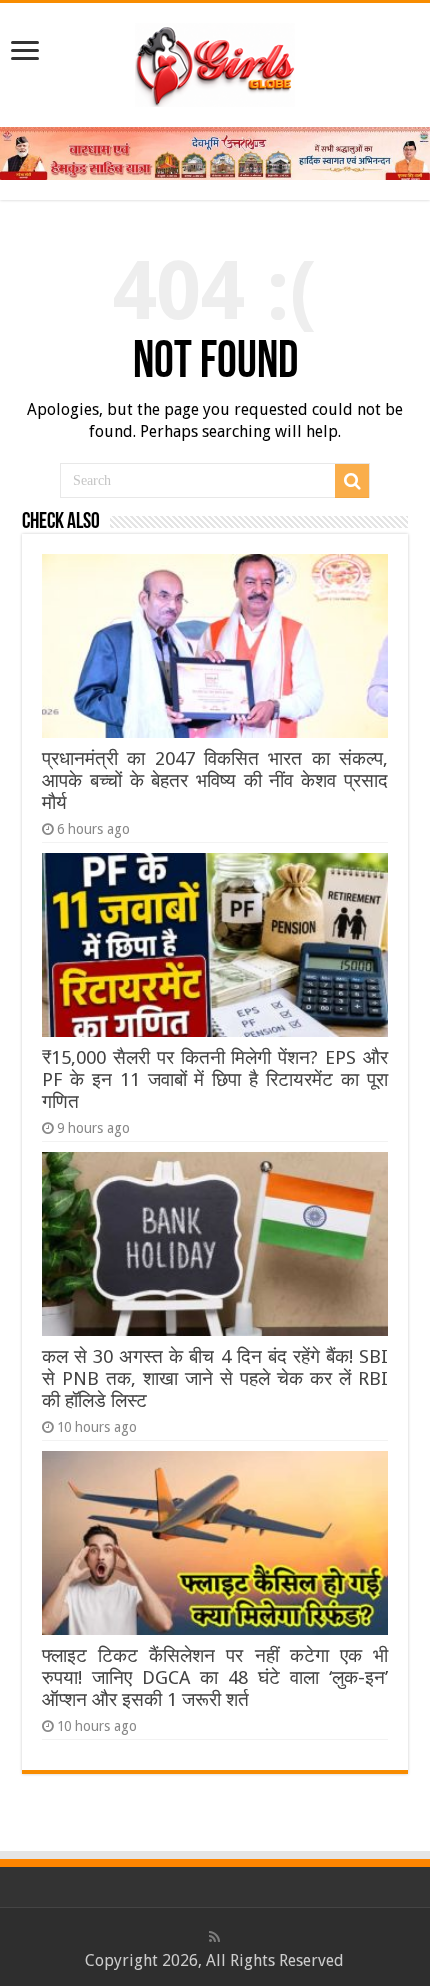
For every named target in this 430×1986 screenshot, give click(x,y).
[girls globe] (215, 61)
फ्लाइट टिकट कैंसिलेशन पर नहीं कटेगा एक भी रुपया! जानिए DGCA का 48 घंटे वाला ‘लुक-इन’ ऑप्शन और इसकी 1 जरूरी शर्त (215, 1677)
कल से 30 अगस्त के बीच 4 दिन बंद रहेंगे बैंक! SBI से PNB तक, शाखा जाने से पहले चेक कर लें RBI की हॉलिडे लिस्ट (215, 1378)
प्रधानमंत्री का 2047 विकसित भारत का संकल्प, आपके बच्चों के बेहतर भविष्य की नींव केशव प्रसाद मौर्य (215, 780)
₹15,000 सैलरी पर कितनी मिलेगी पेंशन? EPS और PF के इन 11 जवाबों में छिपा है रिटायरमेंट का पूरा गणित (215, 1079)
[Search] (352, 481)
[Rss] (214, 1937)
